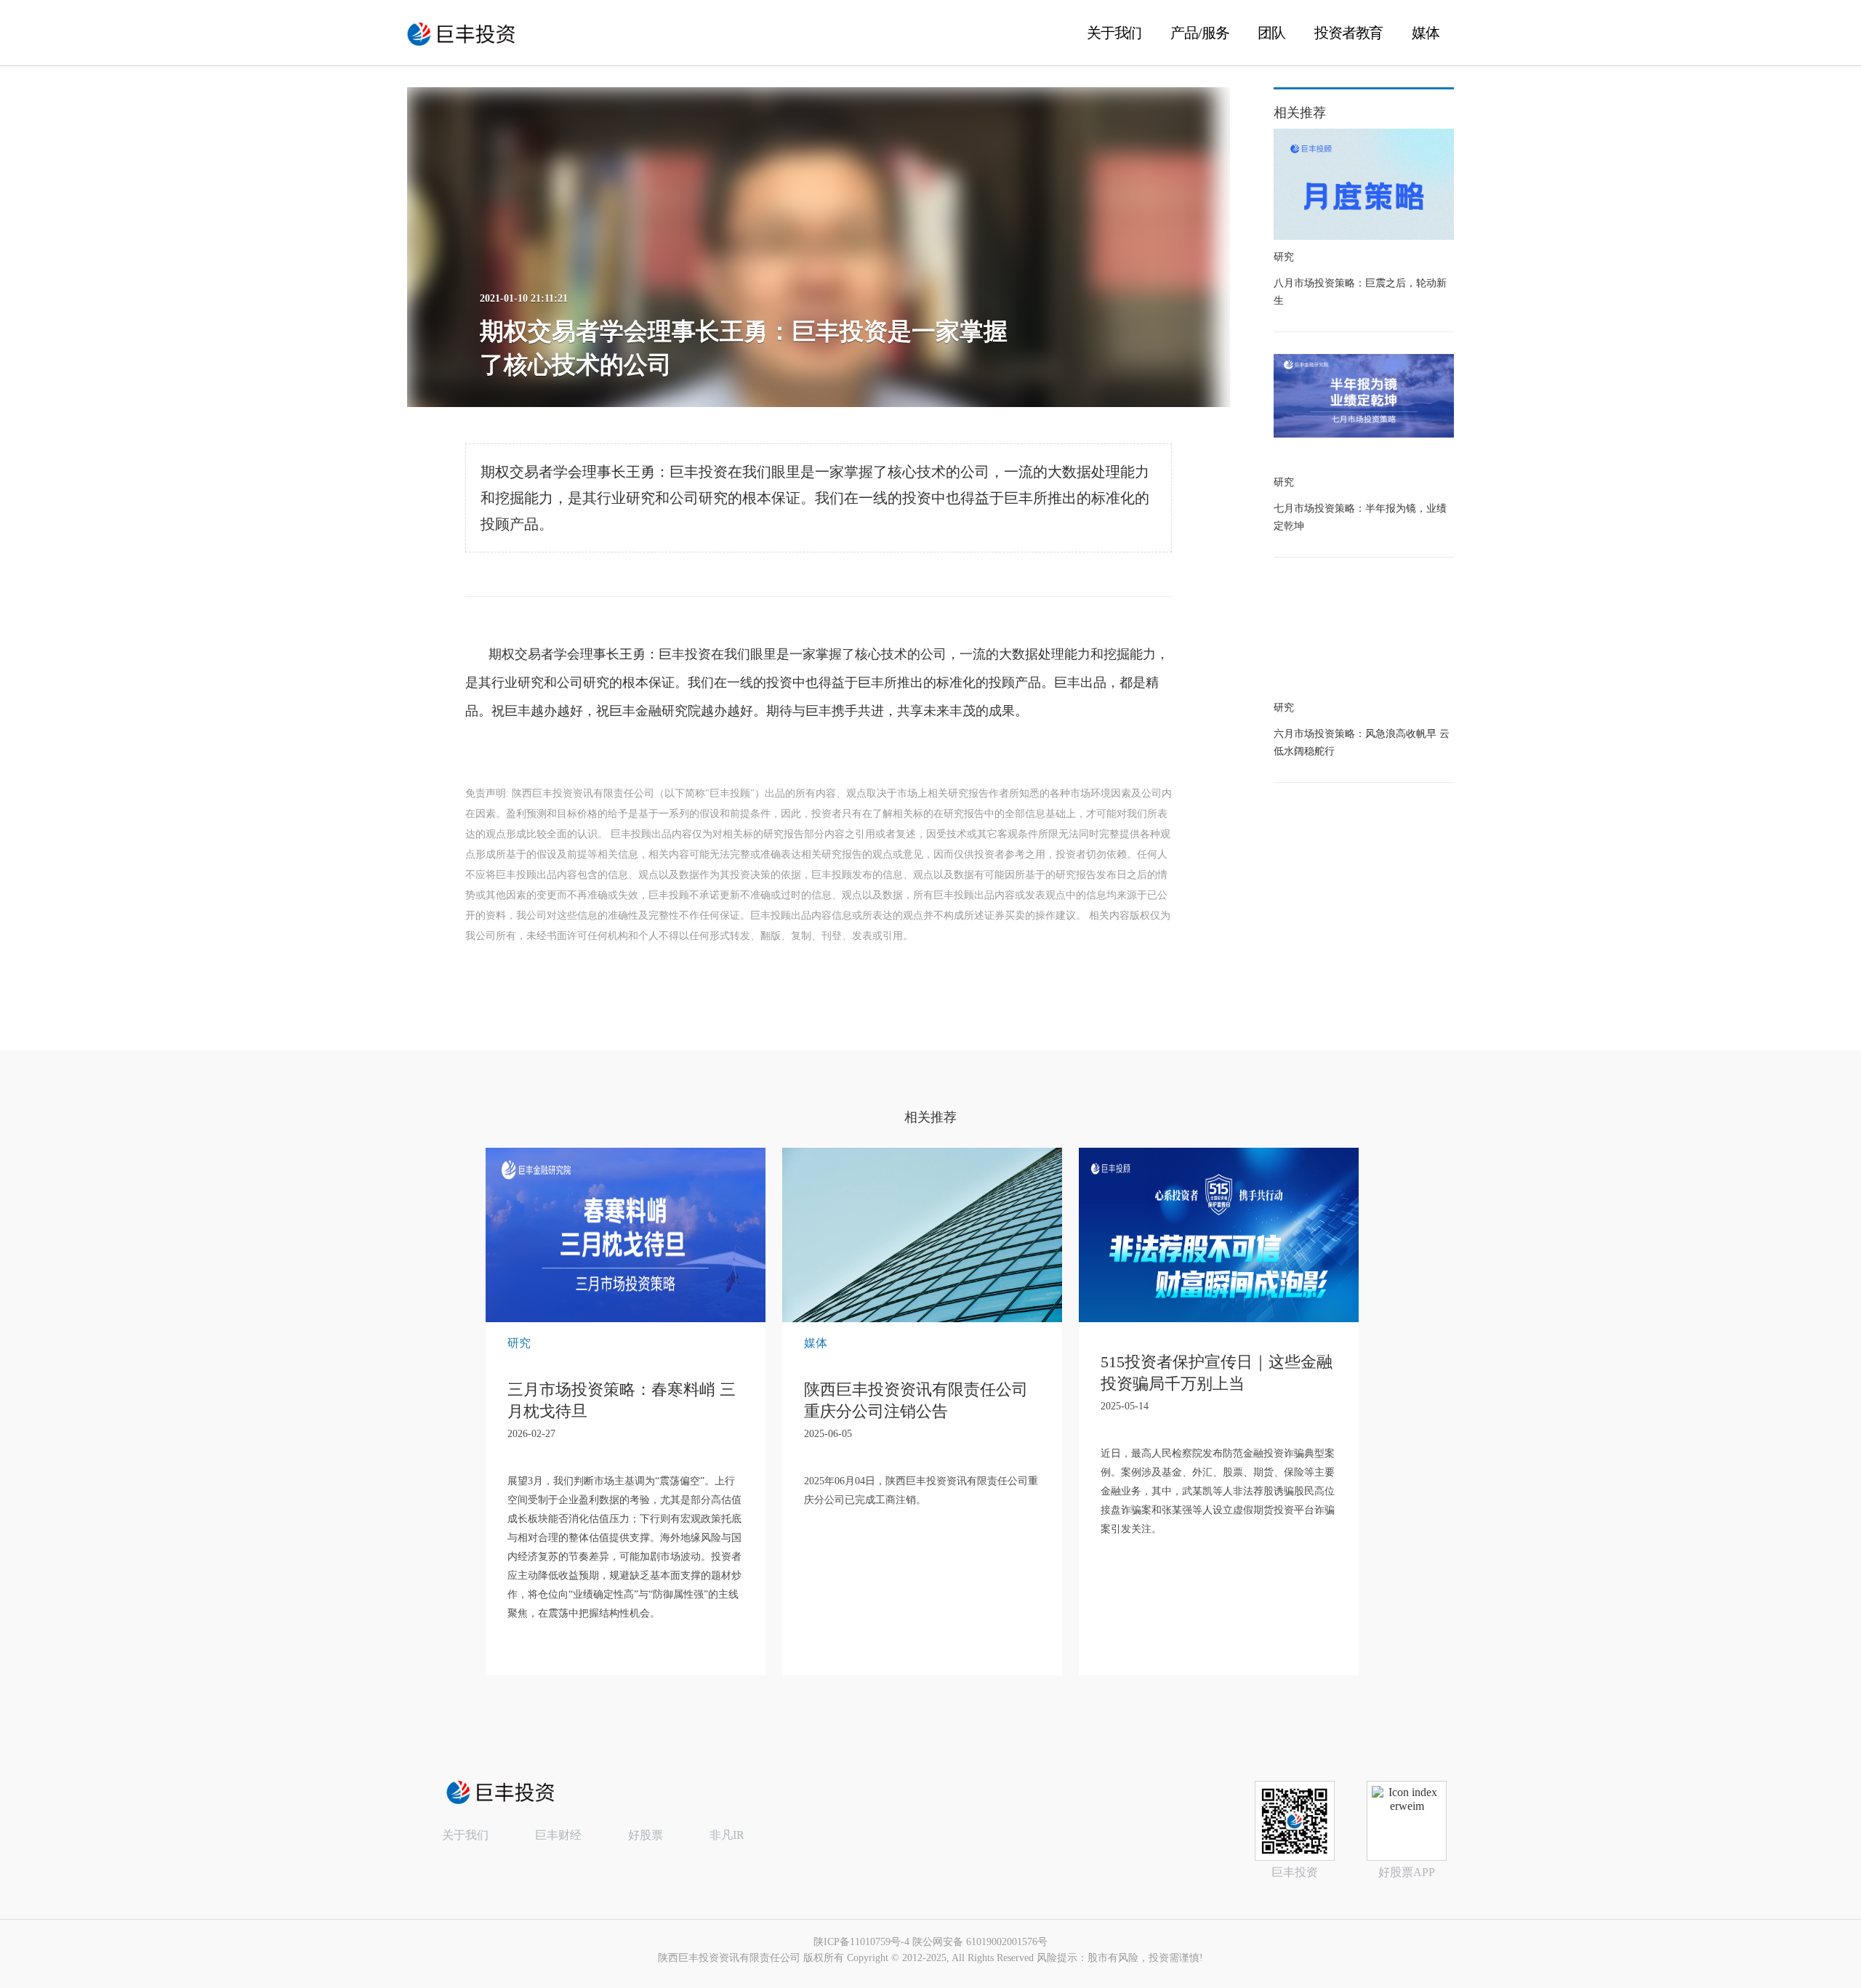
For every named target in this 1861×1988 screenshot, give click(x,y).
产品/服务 (1199, 33)
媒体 (1426, 33)
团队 (1271, 33)
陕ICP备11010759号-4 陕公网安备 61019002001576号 (930, 1942)
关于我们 (1114, 33)
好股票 (646, 1835)
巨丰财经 (558, 1835)
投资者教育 (1348, 33)
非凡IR (727, 1835)
